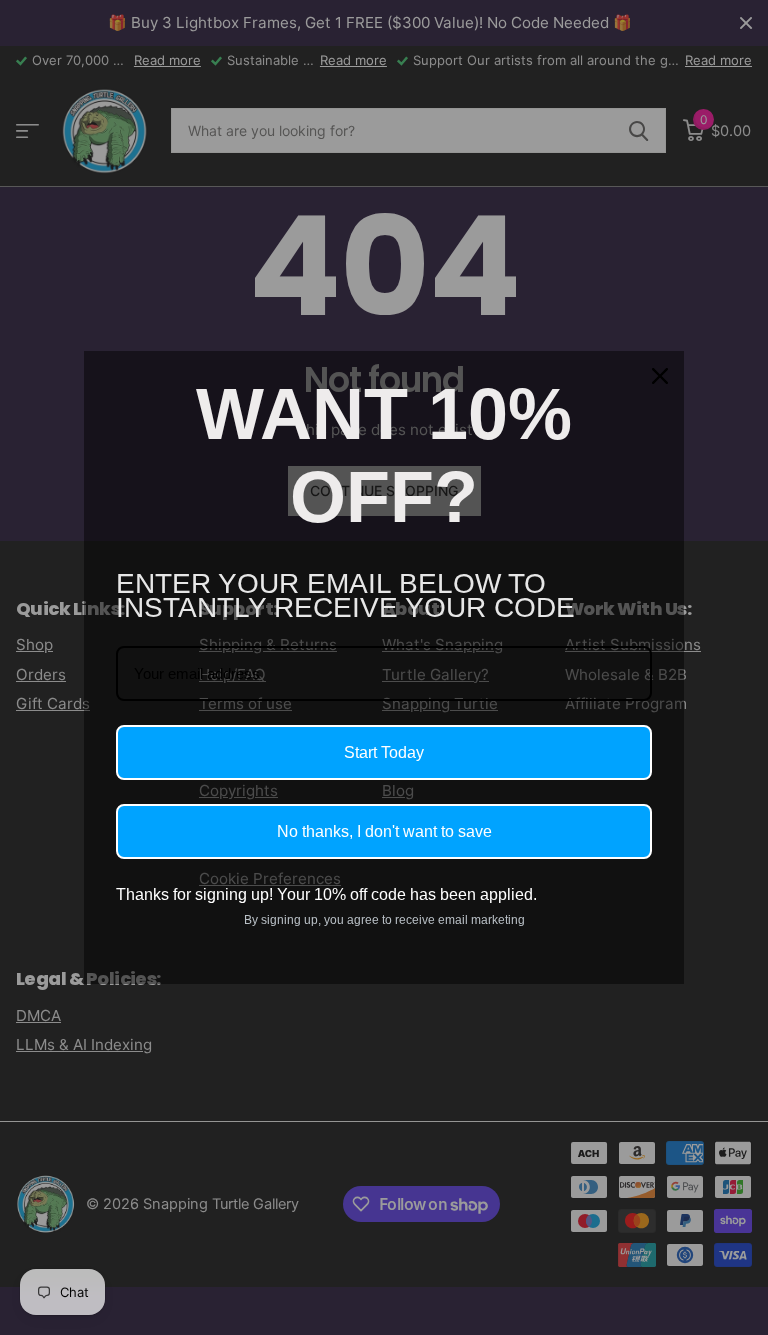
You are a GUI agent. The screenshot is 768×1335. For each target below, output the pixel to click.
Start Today (384, 752)
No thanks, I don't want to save (384, 831)
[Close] (660, 376)
